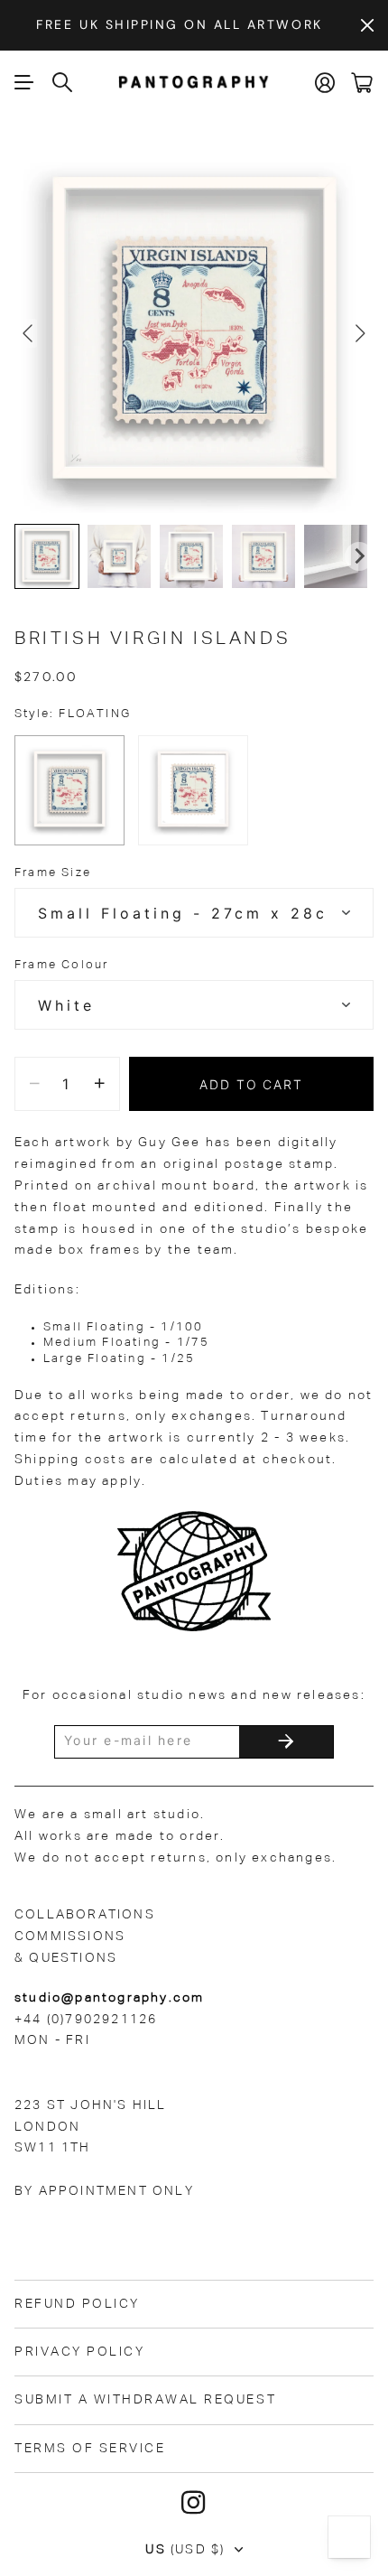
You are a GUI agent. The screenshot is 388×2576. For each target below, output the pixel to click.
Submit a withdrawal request (145, 2400)
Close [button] (367, 25)
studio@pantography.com (109, 1998)
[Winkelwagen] (362, 83)
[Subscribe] (286, 1742)
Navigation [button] (24, 82)
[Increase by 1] (100, 1084)
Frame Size (53, 873)
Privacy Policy (79, 2352)
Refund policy (77, 2304)
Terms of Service (90, 2449)
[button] (47, 556)
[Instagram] (194, 2503)
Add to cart (252, 1084)
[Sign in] (326, 83)
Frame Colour (61, 965)
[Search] (63, 82)
